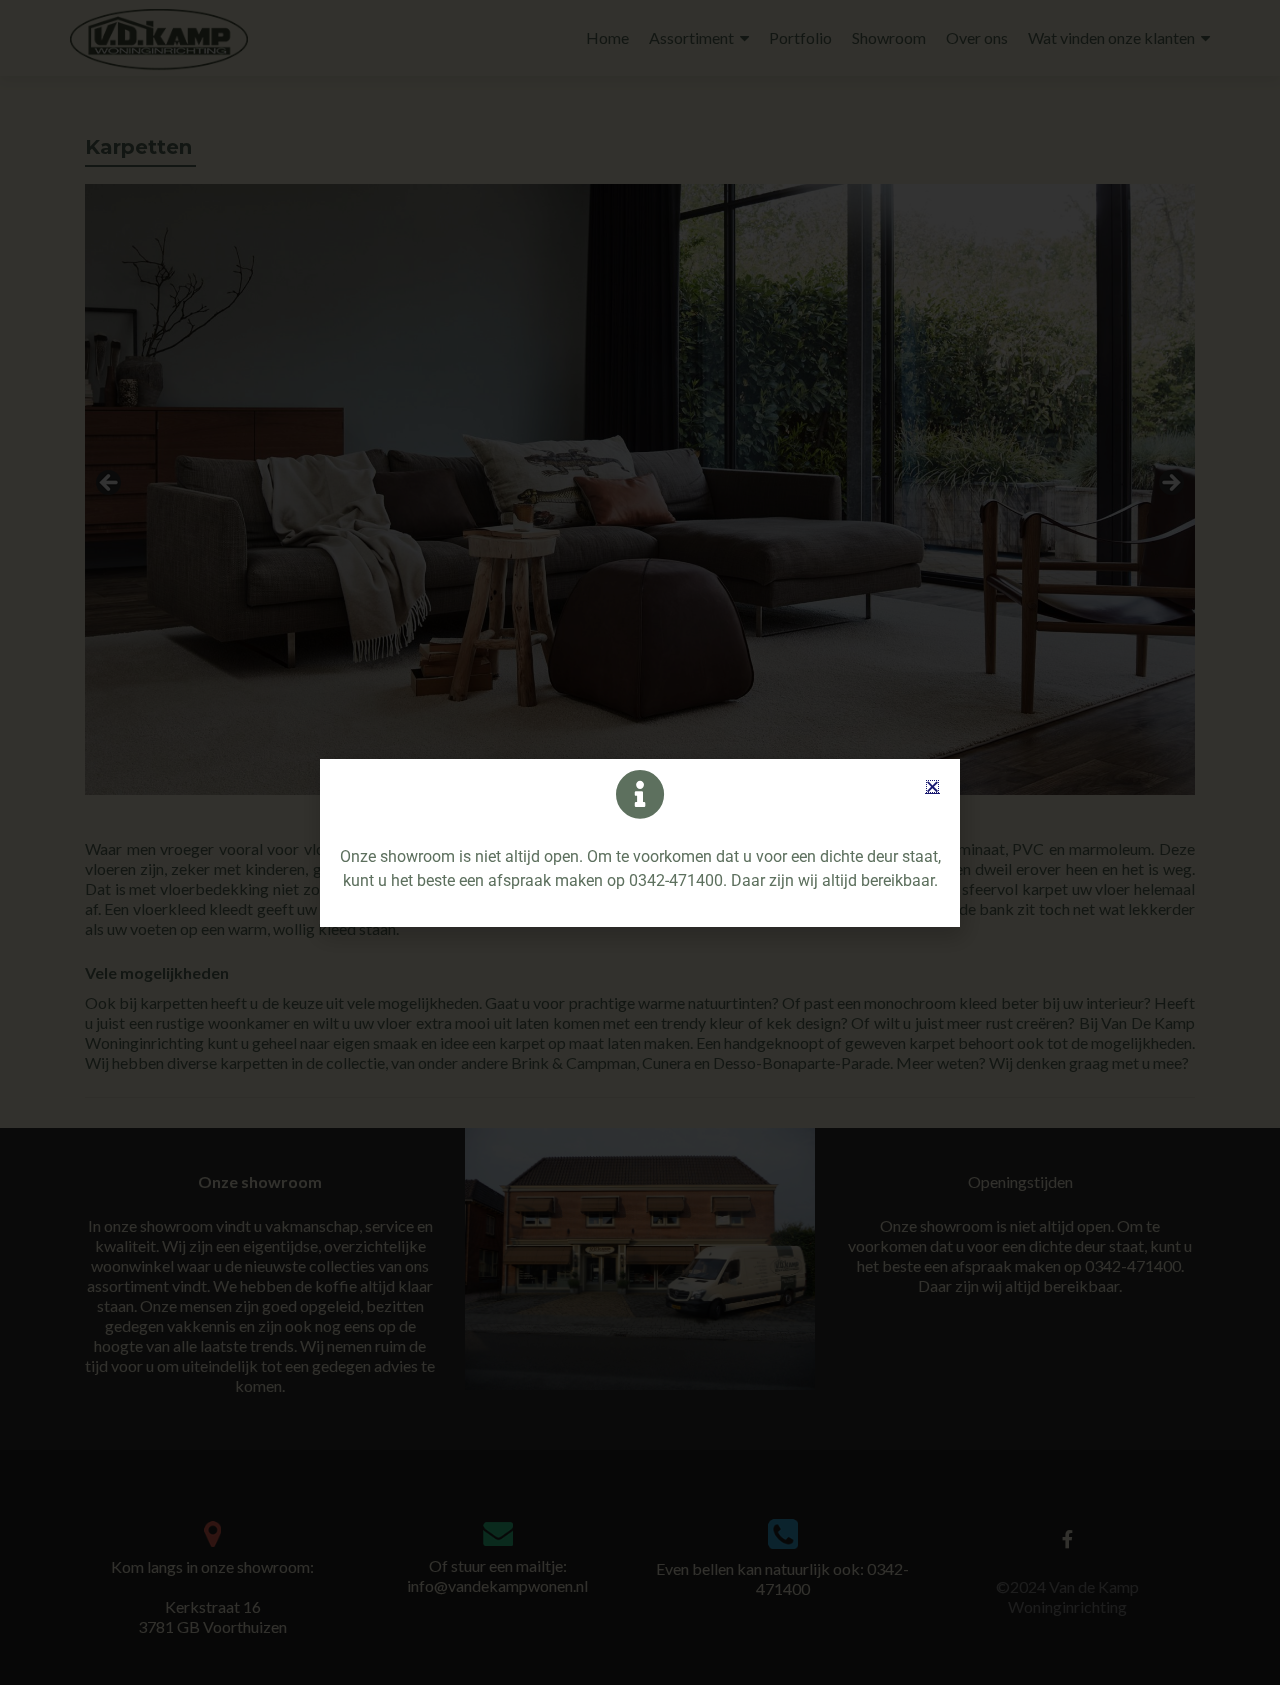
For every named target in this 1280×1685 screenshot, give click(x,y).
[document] (640, 842)
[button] (932, 786)
